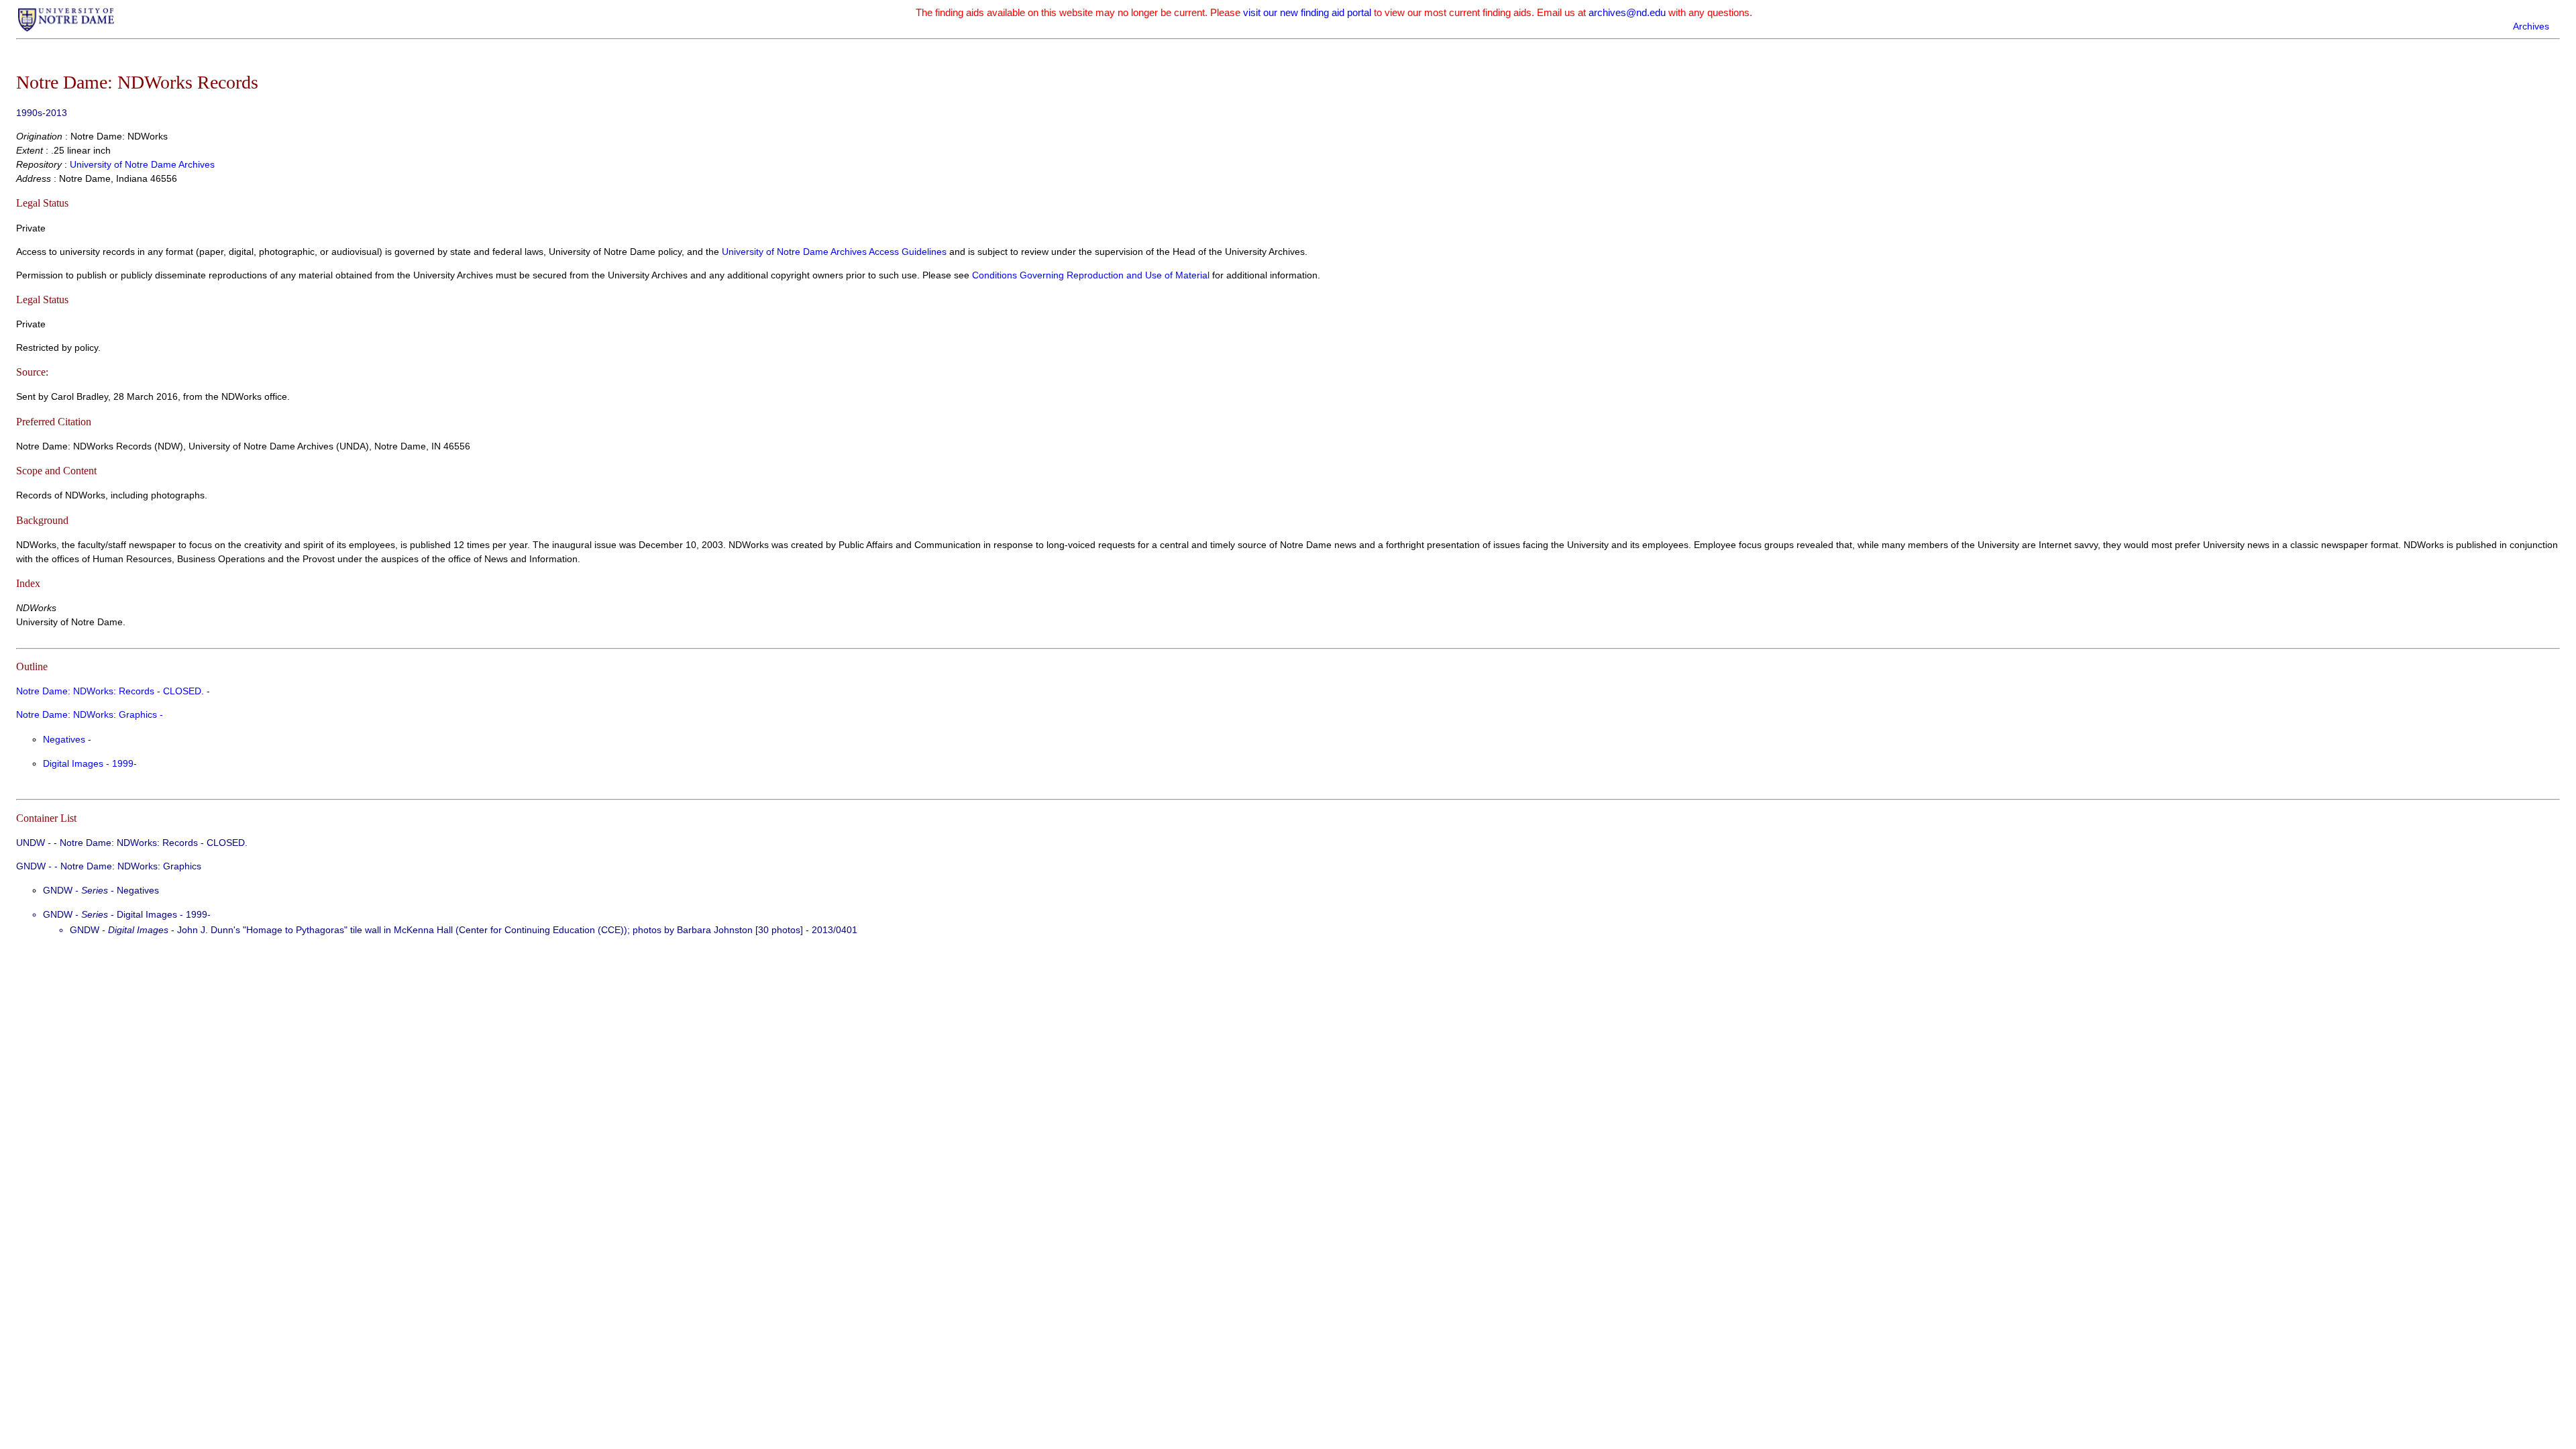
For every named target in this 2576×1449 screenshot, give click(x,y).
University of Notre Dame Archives (142, 164)
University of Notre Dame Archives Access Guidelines (836, 252)
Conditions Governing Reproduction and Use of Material (1091, 275)
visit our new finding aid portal (1307, 12)
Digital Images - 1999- (90, 763)
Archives (2531, 26)
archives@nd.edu (1627, 12)
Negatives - (67, 739)
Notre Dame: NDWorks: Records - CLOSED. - (113, 691)
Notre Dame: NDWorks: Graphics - (90, 714)
